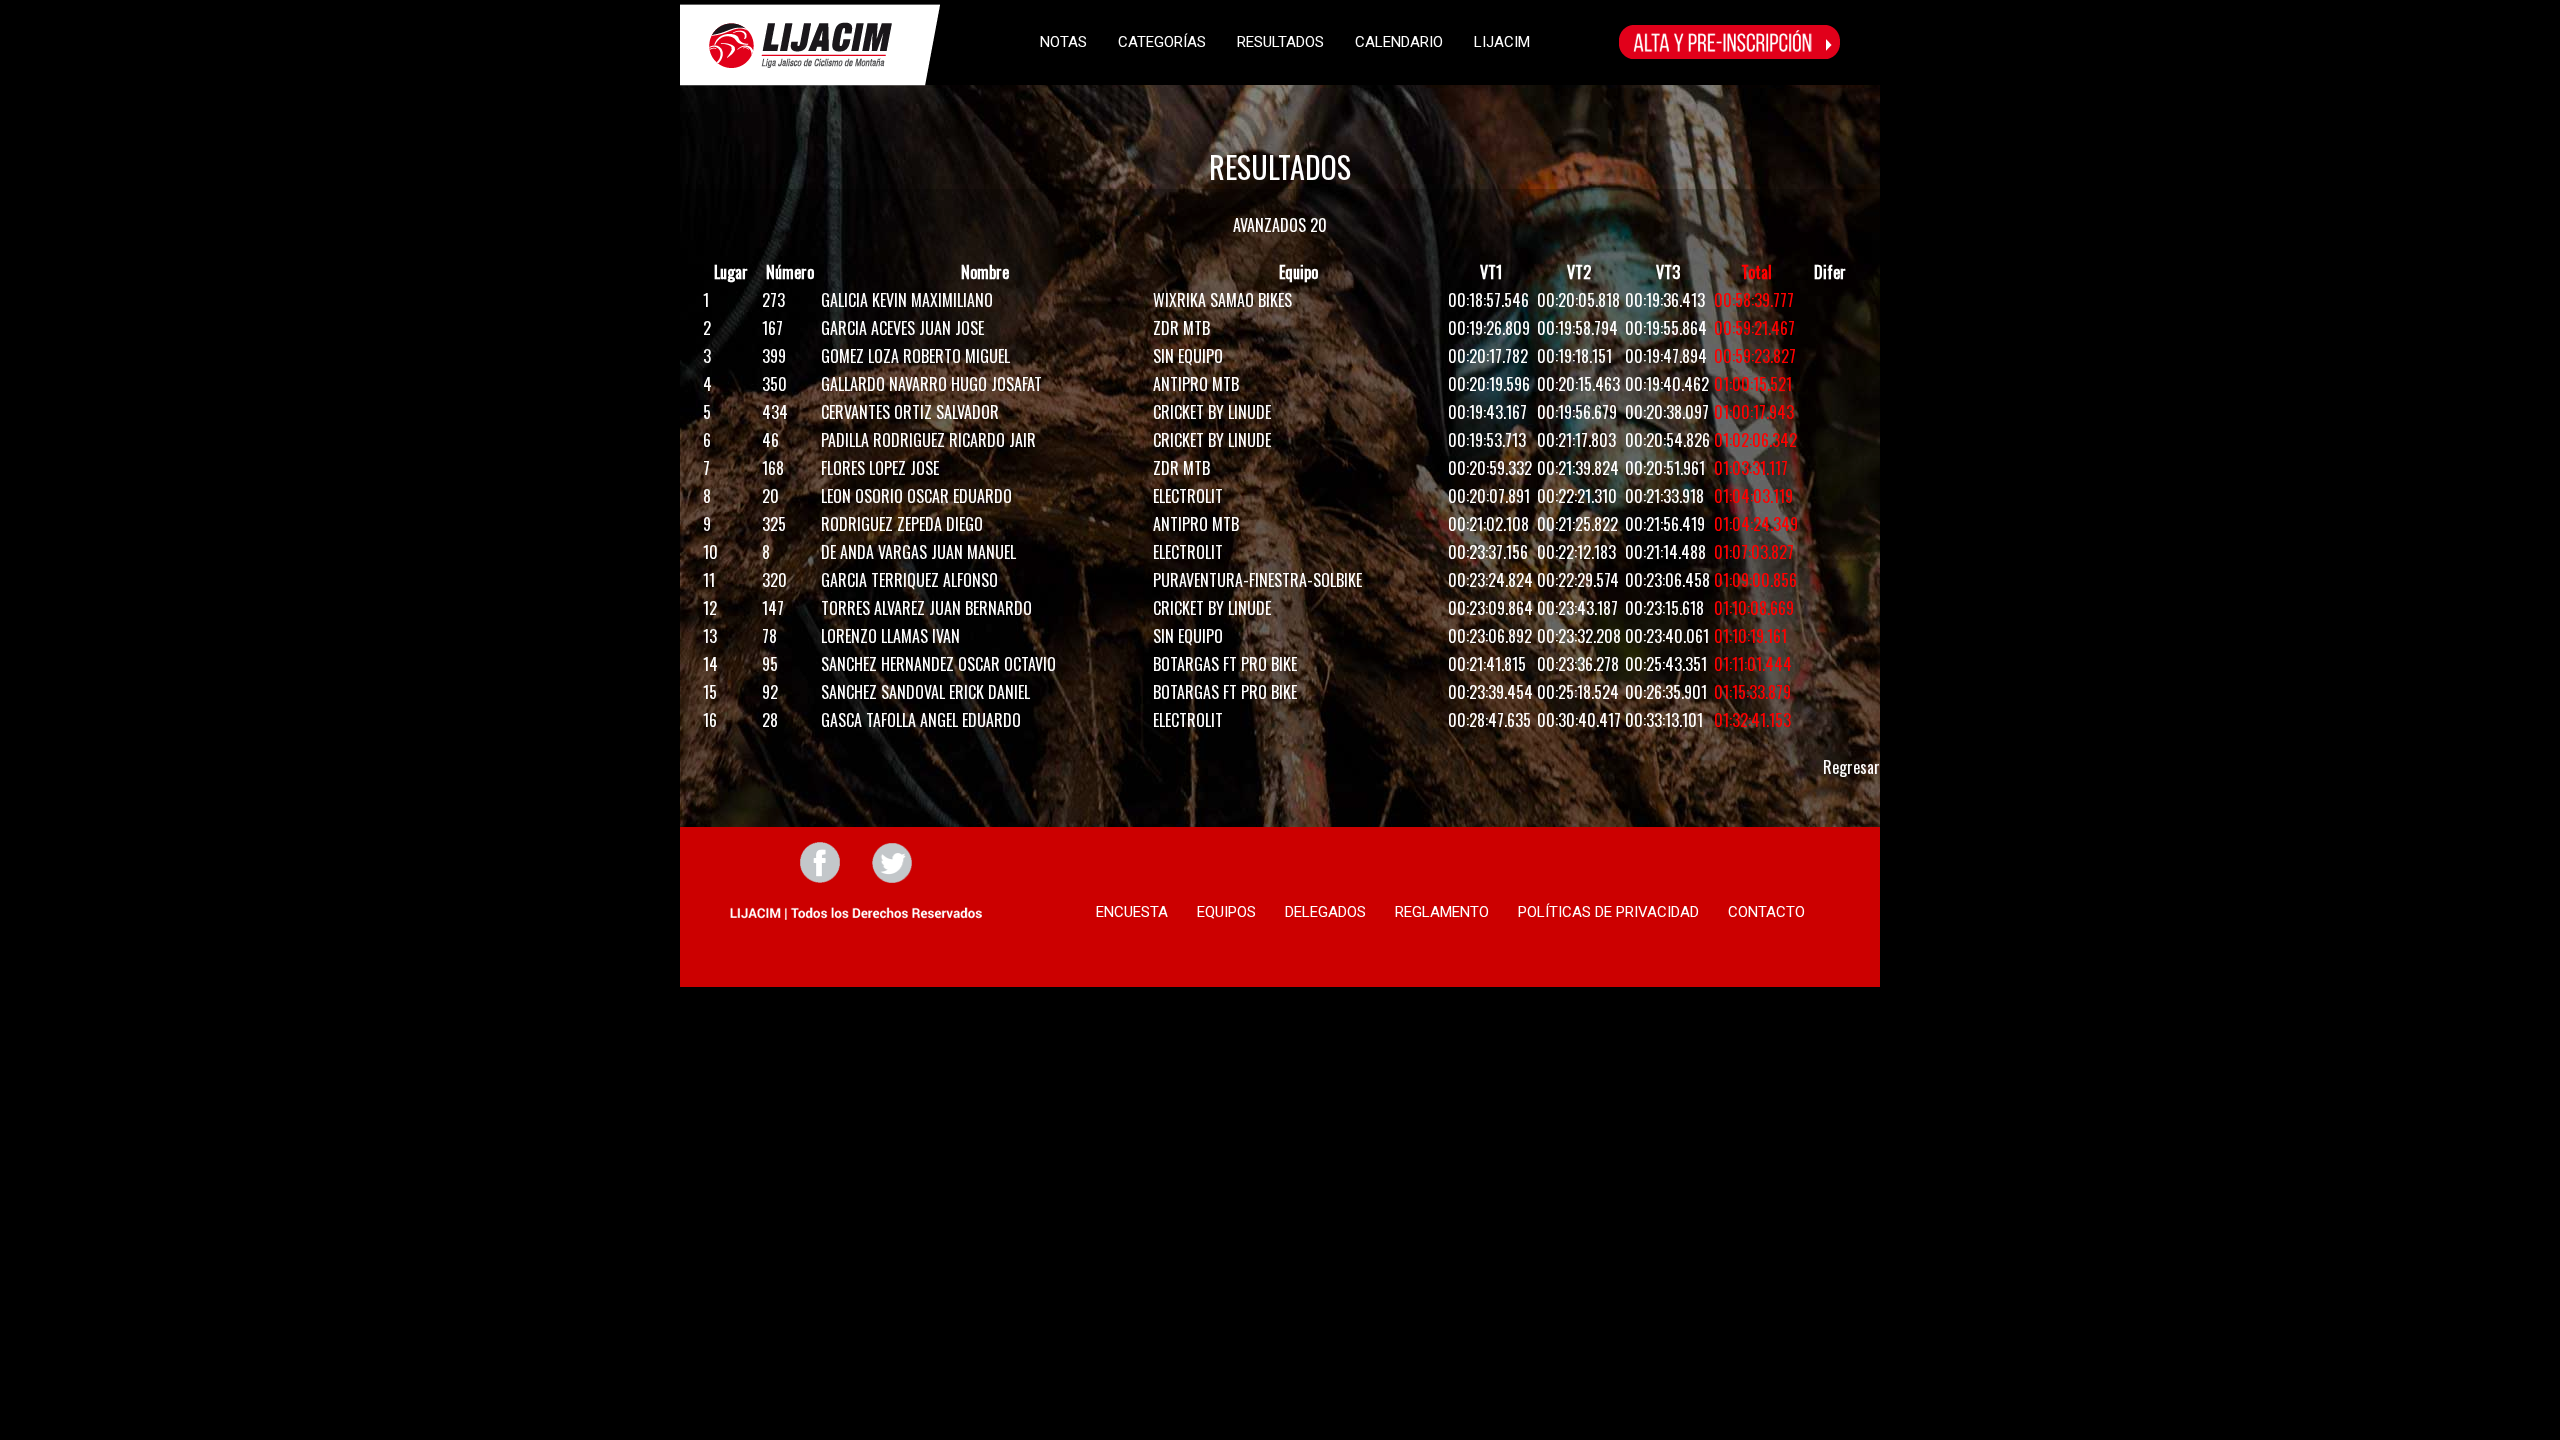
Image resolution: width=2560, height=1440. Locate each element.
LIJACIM (1502, 42)
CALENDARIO (1399, 42)
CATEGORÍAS (1162, 42)
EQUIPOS (1226, 912)
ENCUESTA (1132, 912)
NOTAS (1063, 42)
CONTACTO (1766, 912)
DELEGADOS (1325, 912)
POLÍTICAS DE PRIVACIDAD (1608, 912)
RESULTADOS (1280, 42)
